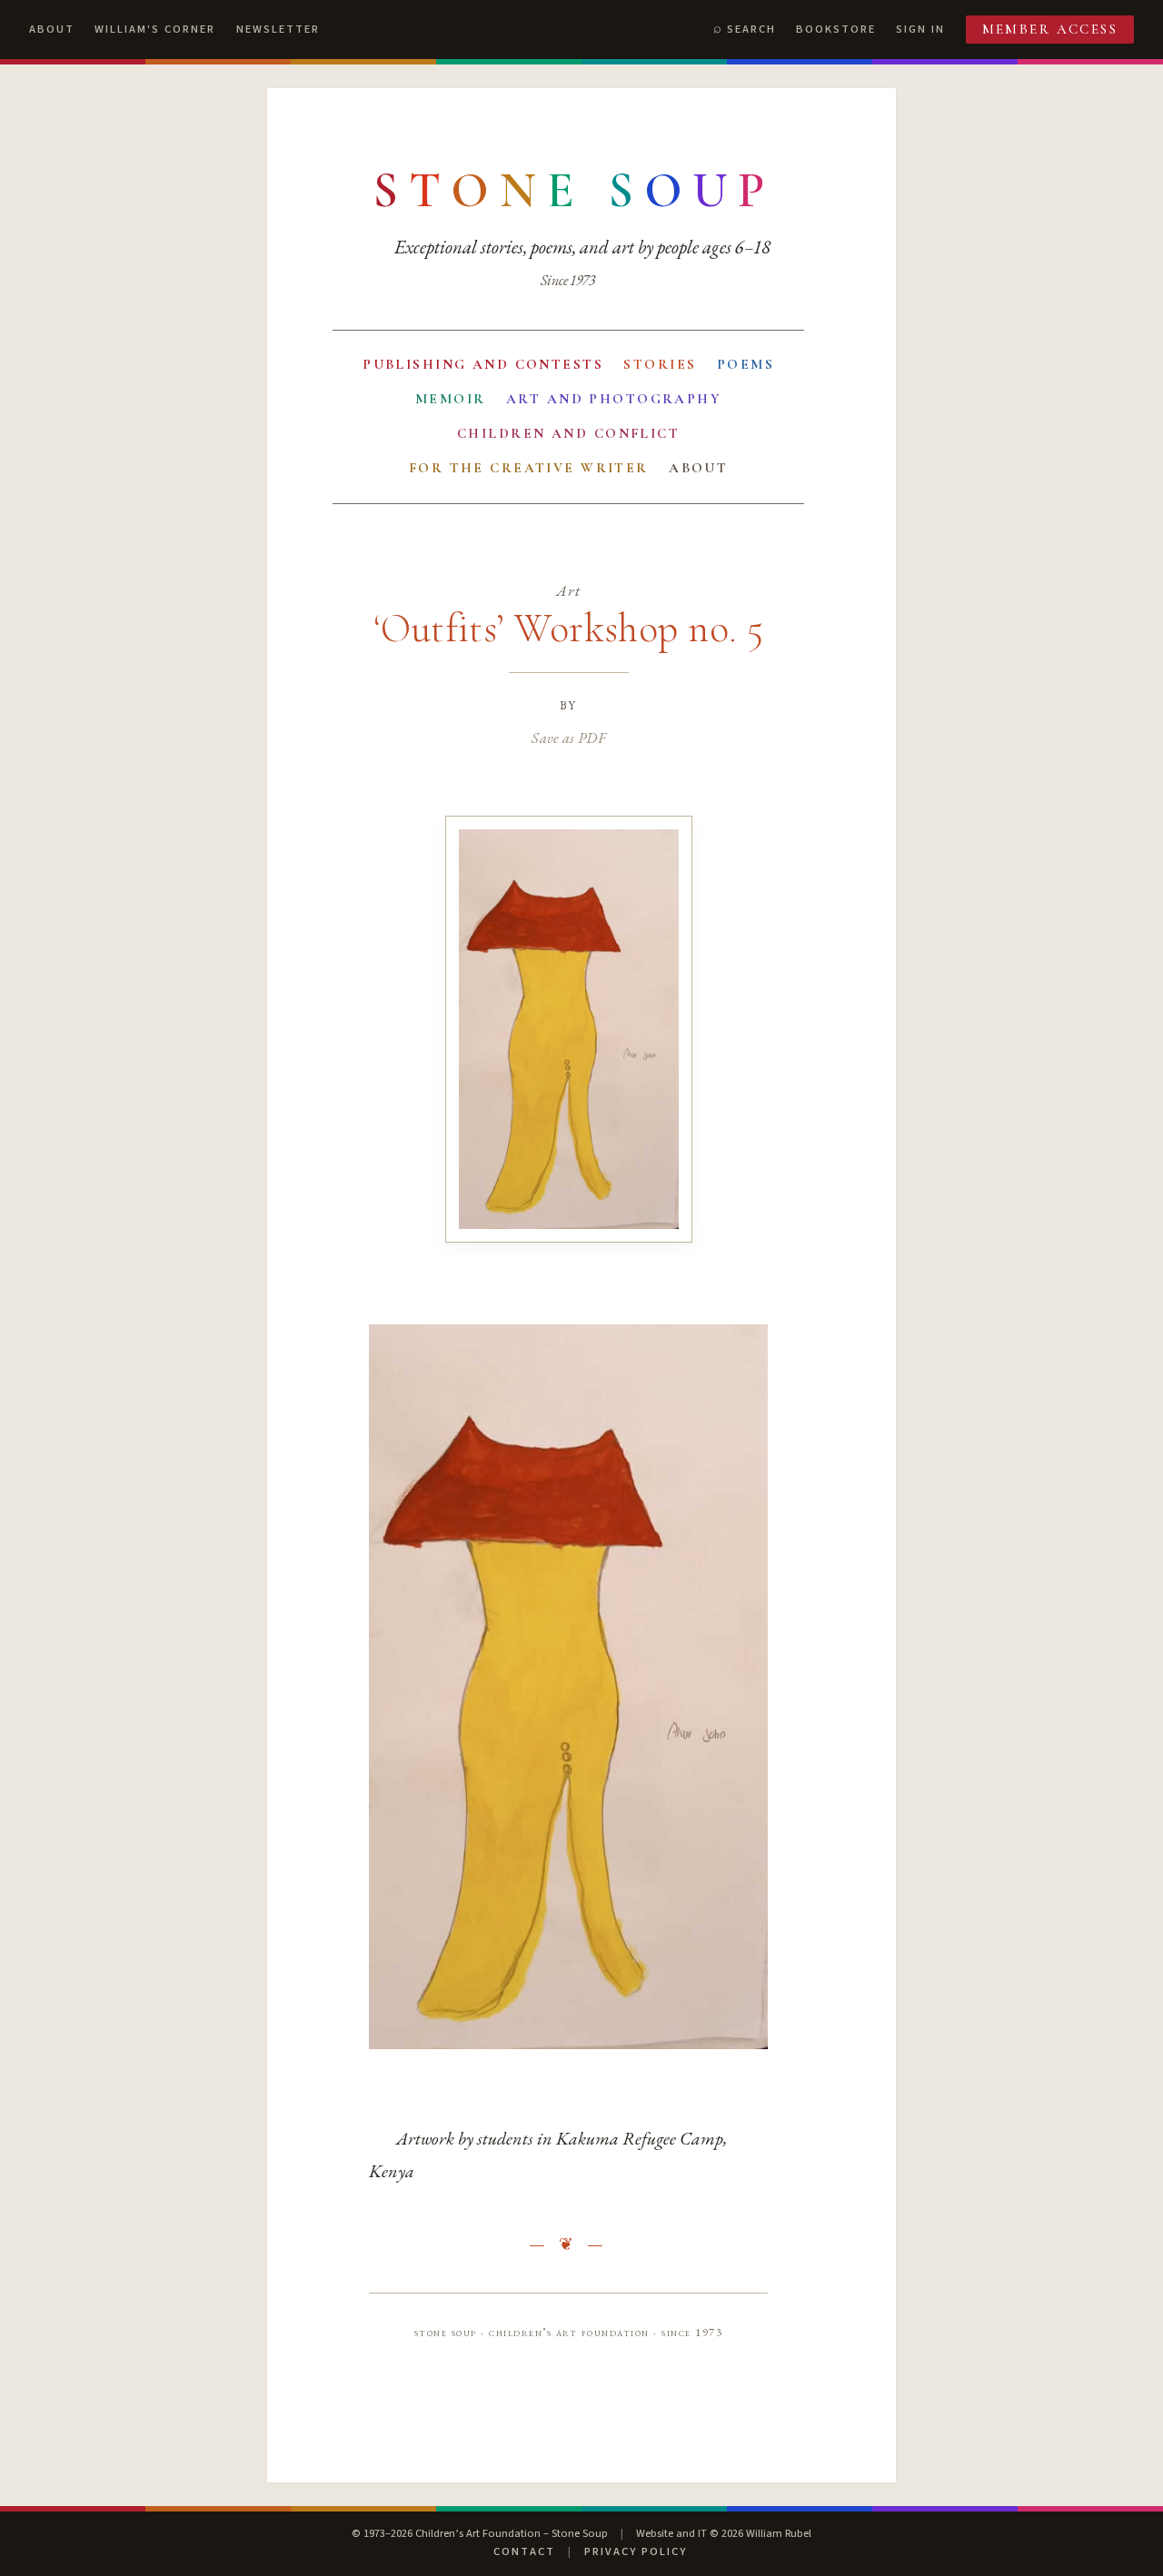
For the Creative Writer (529, 468)
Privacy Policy (636, 2551)
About (52, 29)
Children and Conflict (568, 433)
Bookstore (836, 29)
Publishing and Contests (483, 364)
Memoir (451, 399)
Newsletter (278, 29)
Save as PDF (568, 738)
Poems (746, 364)
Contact (524, 2551)
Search (751, 29)
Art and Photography (614, 399)
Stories (660, 364)
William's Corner (155, 29)
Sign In (920, 29)
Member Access (1050, 29)
